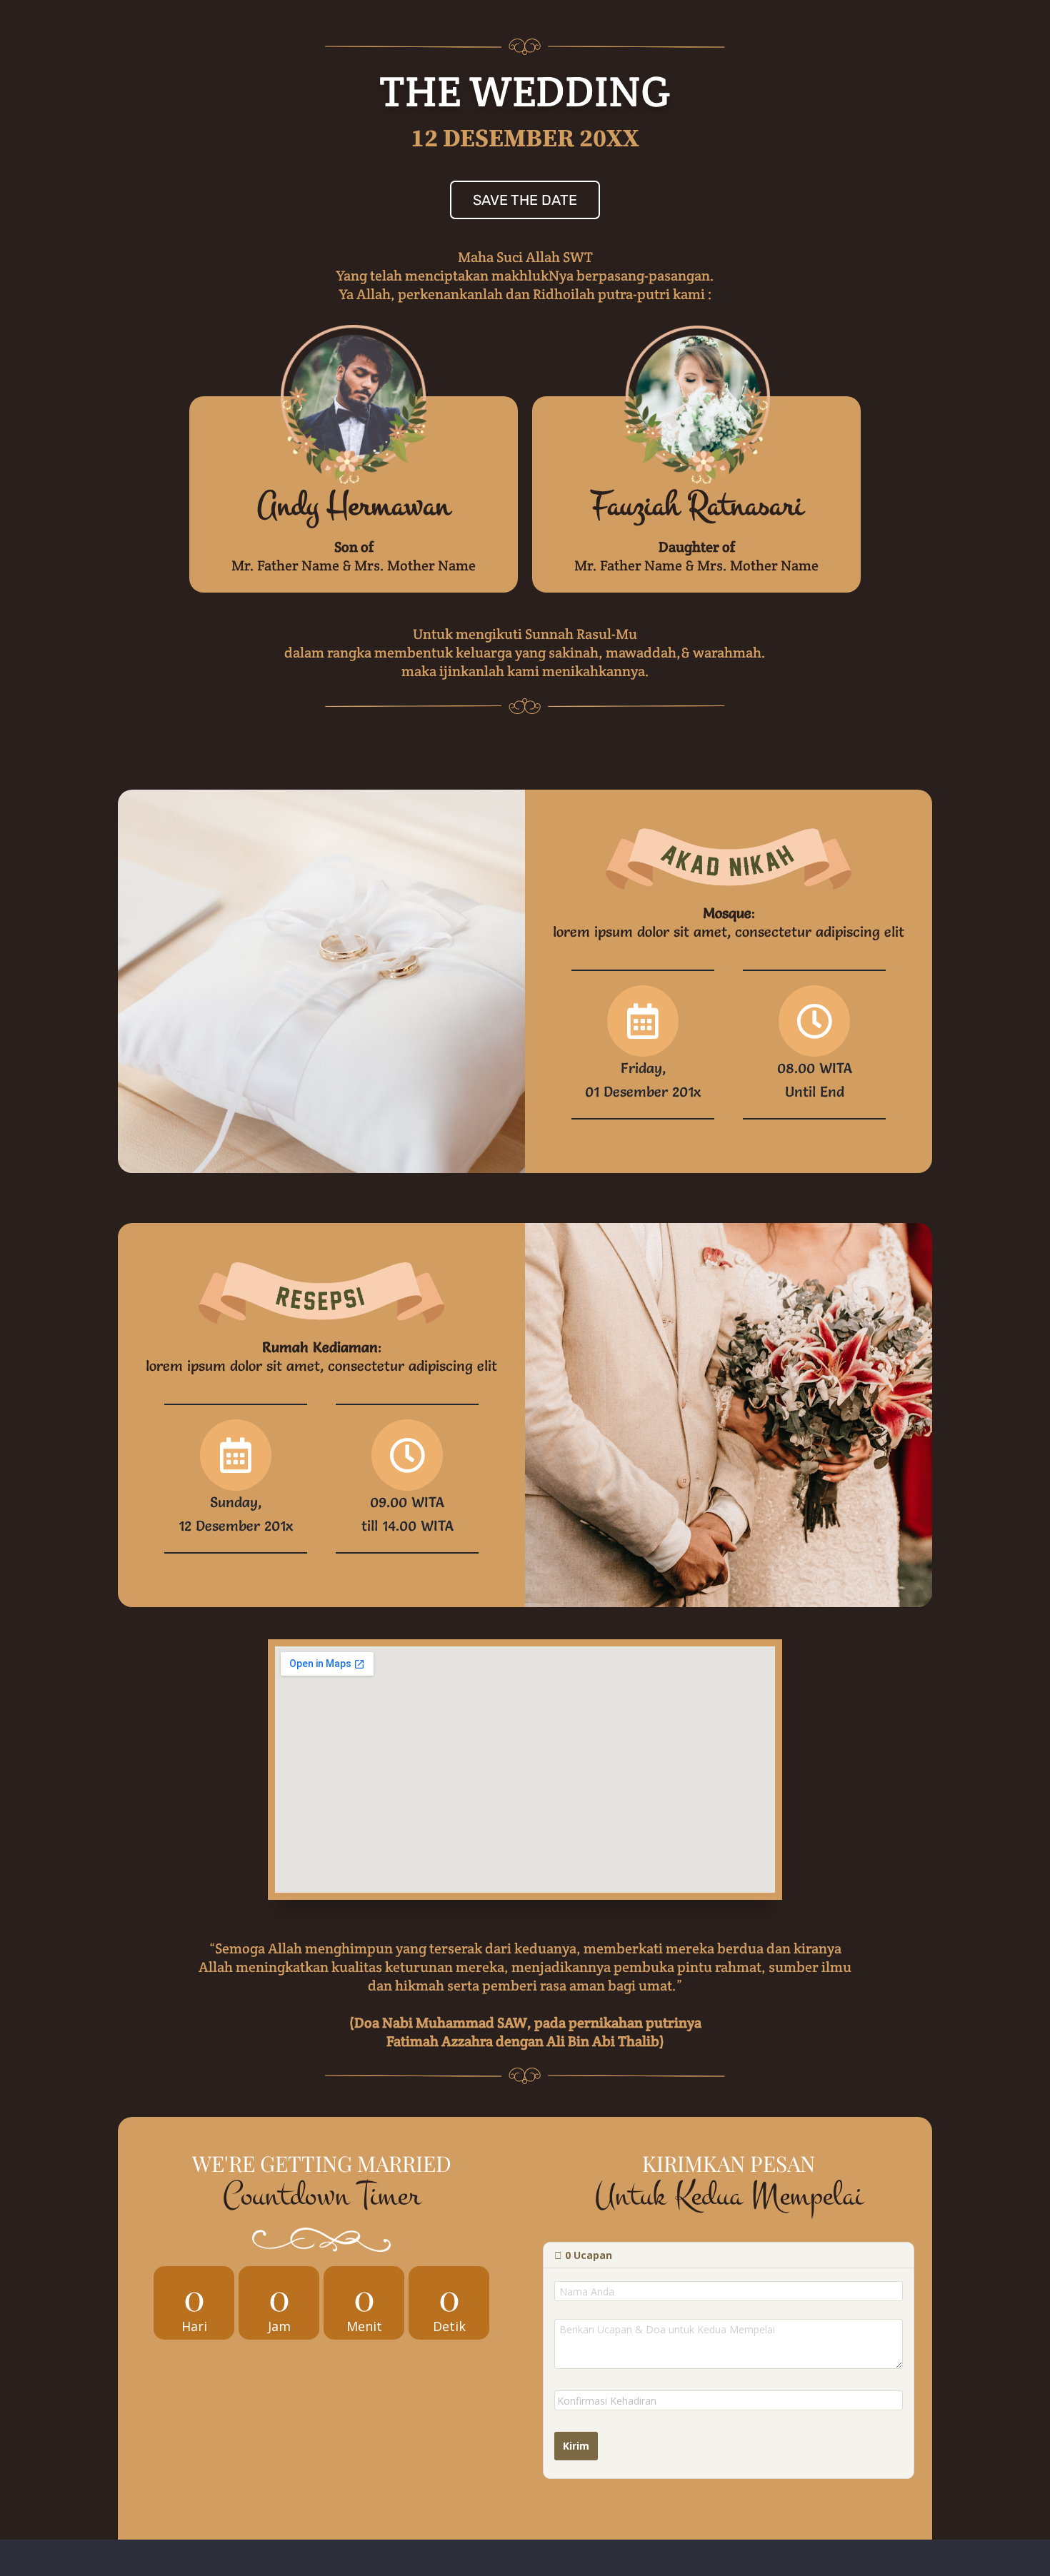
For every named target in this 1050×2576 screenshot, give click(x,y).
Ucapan (589, 2255)
